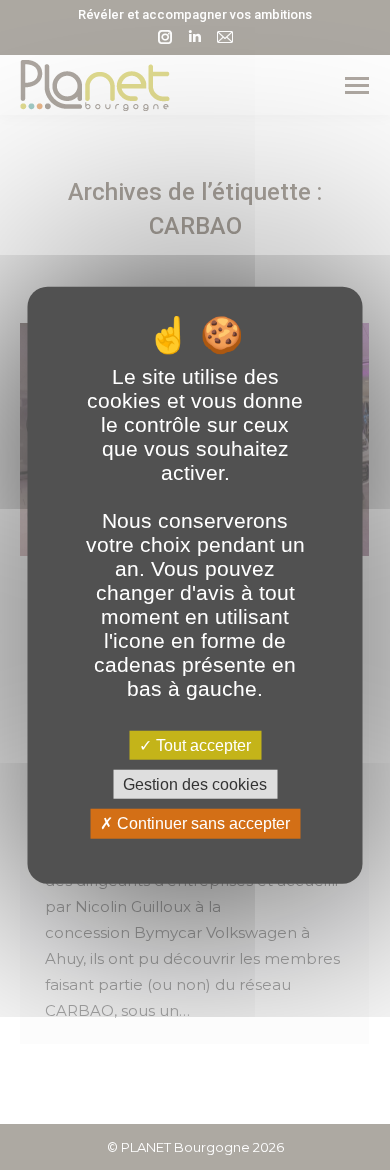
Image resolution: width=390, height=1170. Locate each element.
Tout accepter (201, 745)
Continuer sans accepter (201, 823)
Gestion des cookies (195, 784)
